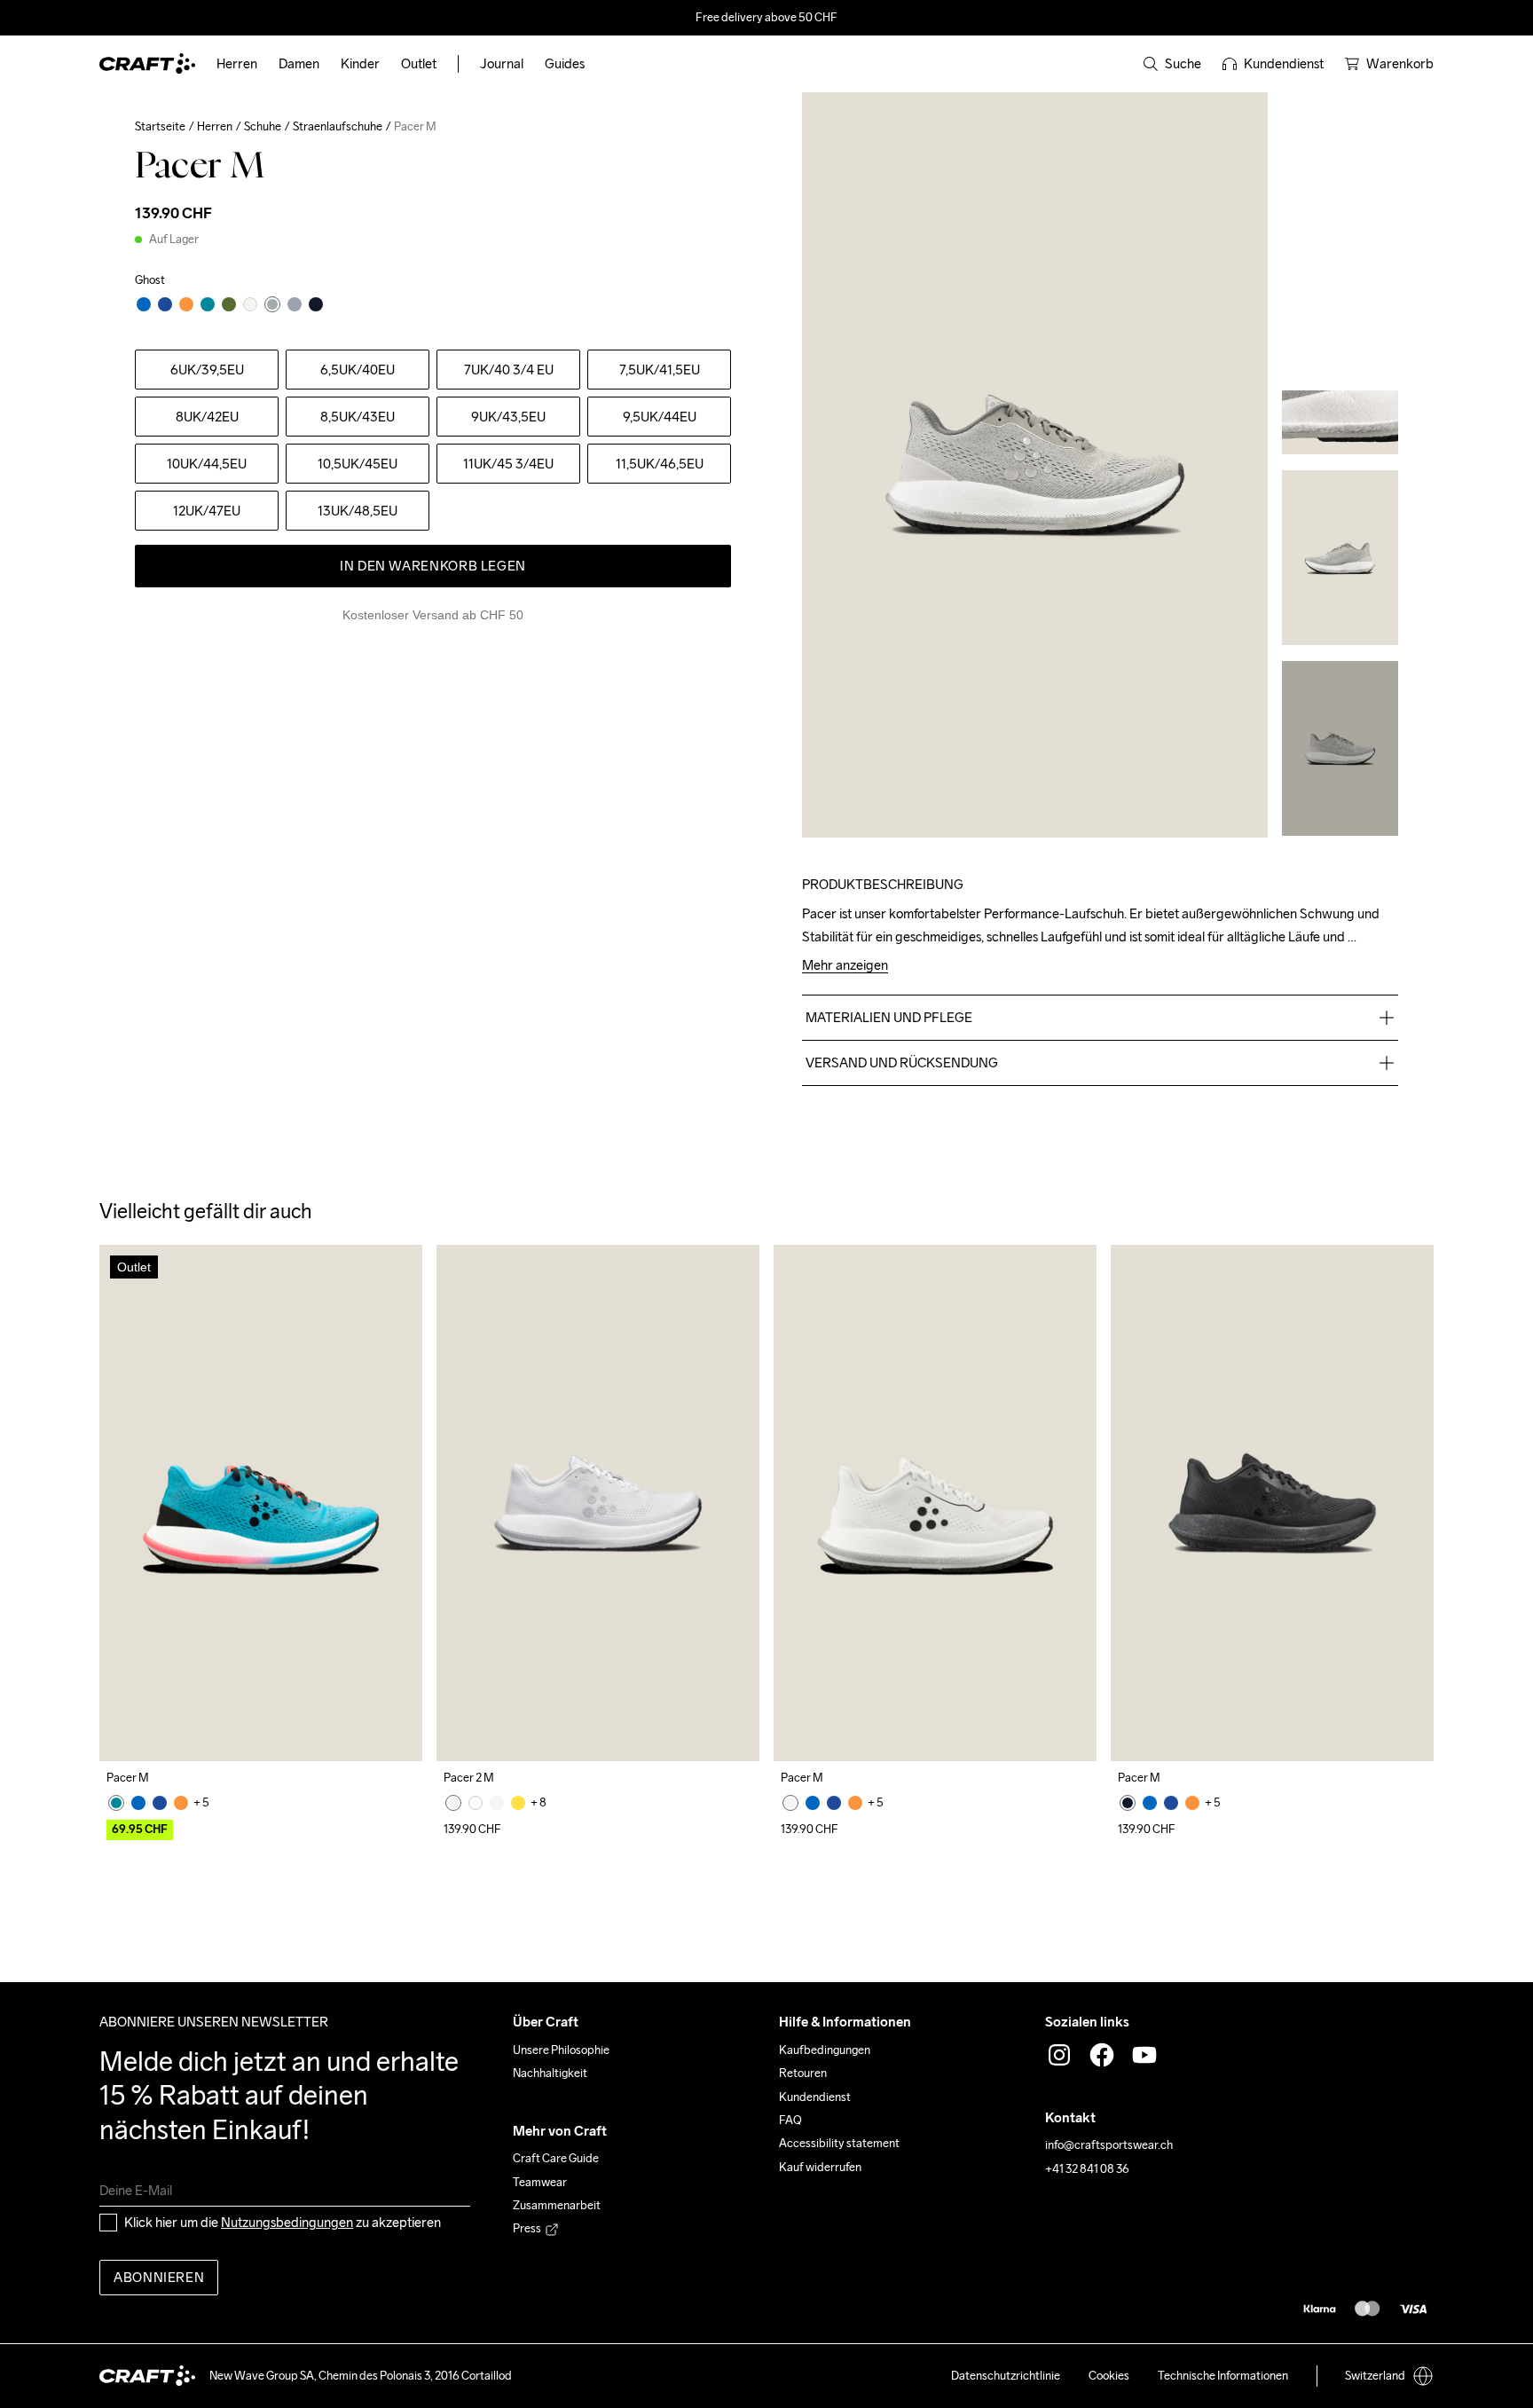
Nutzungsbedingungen (287, 2222)
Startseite (160, 126)
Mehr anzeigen (845, 966)
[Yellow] (518, 1803)
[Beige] (497, 1803)
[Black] (1128, 1803)
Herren (215, 126)
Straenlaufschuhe (338, 126)
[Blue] (116, 1803)
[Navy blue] (160, 1803)
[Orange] (181, 1803)
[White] (453, 1803)
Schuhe (263, 126)
